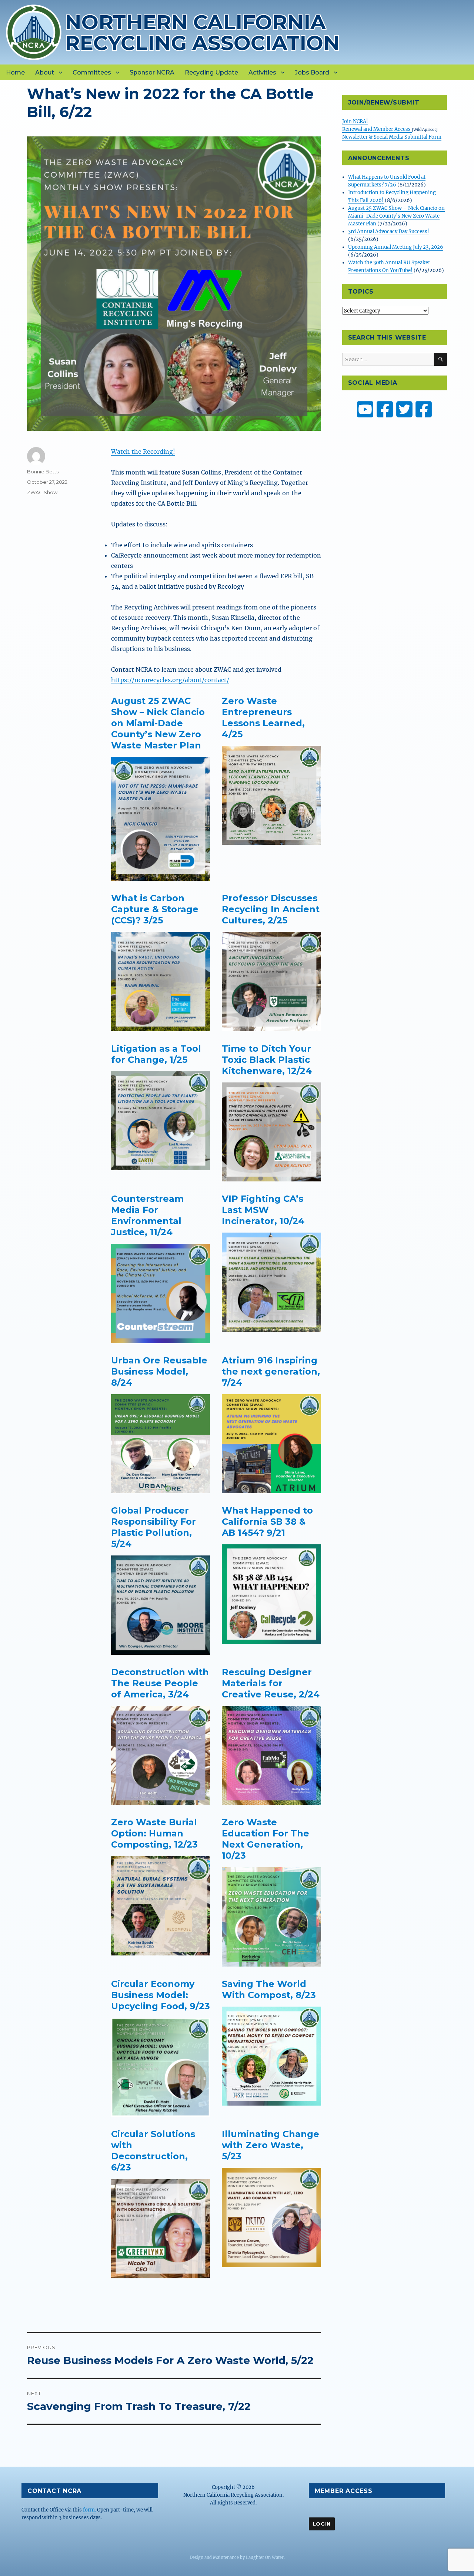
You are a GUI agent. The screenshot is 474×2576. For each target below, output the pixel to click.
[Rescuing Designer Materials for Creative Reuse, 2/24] (271, 1756)
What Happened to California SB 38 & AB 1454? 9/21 (267, 1522)
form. (89, 2510)
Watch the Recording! (143, 452)
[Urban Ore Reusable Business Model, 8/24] (161, 1444)
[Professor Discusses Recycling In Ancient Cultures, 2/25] (271, 982)
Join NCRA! (355, 121)
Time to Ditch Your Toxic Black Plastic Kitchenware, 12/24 (267, 1060)
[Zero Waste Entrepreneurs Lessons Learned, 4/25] (271, 796)
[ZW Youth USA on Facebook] (424, 409)
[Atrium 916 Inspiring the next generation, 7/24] (271, 1444)
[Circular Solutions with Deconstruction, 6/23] (161, 2229)
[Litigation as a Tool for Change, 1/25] (161, 1121)
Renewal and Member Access (377, 129)
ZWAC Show (42, 492)
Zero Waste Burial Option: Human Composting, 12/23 (154, 1833)
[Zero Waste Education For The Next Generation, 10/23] (271, 1917)
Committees (92, 72)
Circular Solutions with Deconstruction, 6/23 (153, 2151)
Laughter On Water (265, 2557)
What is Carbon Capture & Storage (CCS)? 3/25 (155, 909)
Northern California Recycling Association (202, 32)
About (45, 72)
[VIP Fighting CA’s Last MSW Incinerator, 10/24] (271, 1282)
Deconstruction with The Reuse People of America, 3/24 (160, 1683)
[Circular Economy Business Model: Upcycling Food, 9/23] (161, 2067)
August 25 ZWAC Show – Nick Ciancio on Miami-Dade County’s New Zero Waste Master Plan (158, 723)
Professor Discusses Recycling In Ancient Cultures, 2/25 (271, 909)
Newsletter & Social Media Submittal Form (392, 137)
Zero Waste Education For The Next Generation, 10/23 (266, 1839)
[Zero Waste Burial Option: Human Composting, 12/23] (161, 1906)
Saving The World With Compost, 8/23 (269, 1989)
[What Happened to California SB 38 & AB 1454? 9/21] (271, 1594)
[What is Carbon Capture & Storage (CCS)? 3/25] (161, 982)
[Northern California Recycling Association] (34, 32)
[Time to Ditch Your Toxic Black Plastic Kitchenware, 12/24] (271, 1132)
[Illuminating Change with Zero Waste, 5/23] (271, 2218)
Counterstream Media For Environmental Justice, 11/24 (147, 1215)
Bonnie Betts (43, 472)
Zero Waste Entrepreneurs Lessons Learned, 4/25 (263, 717)
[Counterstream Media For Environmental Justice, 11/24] (161, 1293)
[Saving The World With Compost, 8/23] (271, 2056)
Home (15, 72)
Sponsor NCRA (152, 72)
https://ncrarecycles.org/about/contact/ (170, 680)
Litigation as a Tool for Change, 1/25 (156, 1054)
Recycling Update (211, 72)
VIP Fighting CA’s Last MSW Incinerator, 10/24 (263, 1210)
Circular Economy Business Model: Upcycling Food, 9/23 (161, 1995)
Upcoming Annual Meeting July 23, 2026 (396, 247)
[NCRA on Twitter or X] (404, 409)
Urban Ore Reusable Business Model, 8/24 (159, 1371)
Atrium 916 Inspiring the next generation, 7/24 (271, 1371)
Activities (262, 72)
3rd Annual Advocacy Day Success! (389, 232)
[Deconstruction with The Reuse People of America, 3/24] (161, 1756)
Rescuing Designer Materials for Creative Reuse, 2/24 (271, 1683)
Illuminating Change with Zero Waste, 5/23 (271, 2145)
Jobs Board (312, 72)
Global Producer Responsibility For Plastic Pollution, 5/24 (153, 1527)
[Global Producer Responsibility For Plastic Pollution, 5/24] (161, 1605)
